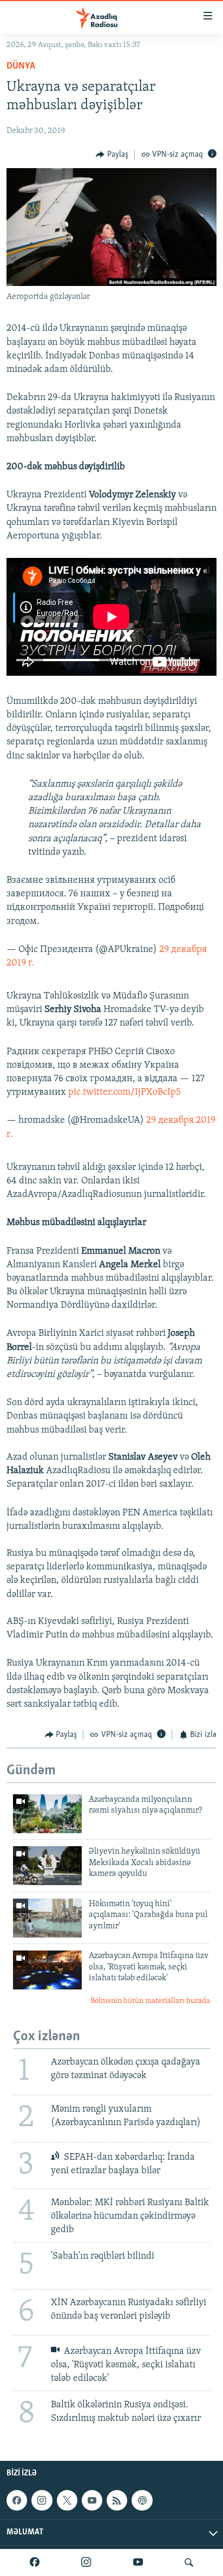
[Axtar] (189, 2562)
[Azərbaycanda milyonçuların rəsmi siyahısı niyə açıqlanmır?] (47, 1814)
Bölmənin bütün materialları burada (150, 2001)
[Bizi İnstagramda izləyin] (86, 2562)
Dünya (21, 66)
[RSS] (117, 2500)
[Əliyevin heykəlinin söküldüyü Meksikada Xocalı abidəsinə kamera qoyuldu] (47, 1866)
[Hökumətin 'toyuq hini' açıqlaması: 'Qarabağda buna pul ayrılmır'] (47, 1918)
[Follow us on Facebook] (17, 2500)
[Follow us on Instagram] (42, 2500)
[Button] (112, 155)
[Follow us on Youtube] (92, 2500)
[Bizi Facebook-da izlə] (35, 2562)
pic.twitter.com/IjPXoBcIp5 (124, 1093)
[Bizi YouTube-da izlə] (138, 2562)
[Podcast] (142, 2500)
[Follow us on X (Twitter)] (67, 2500)
